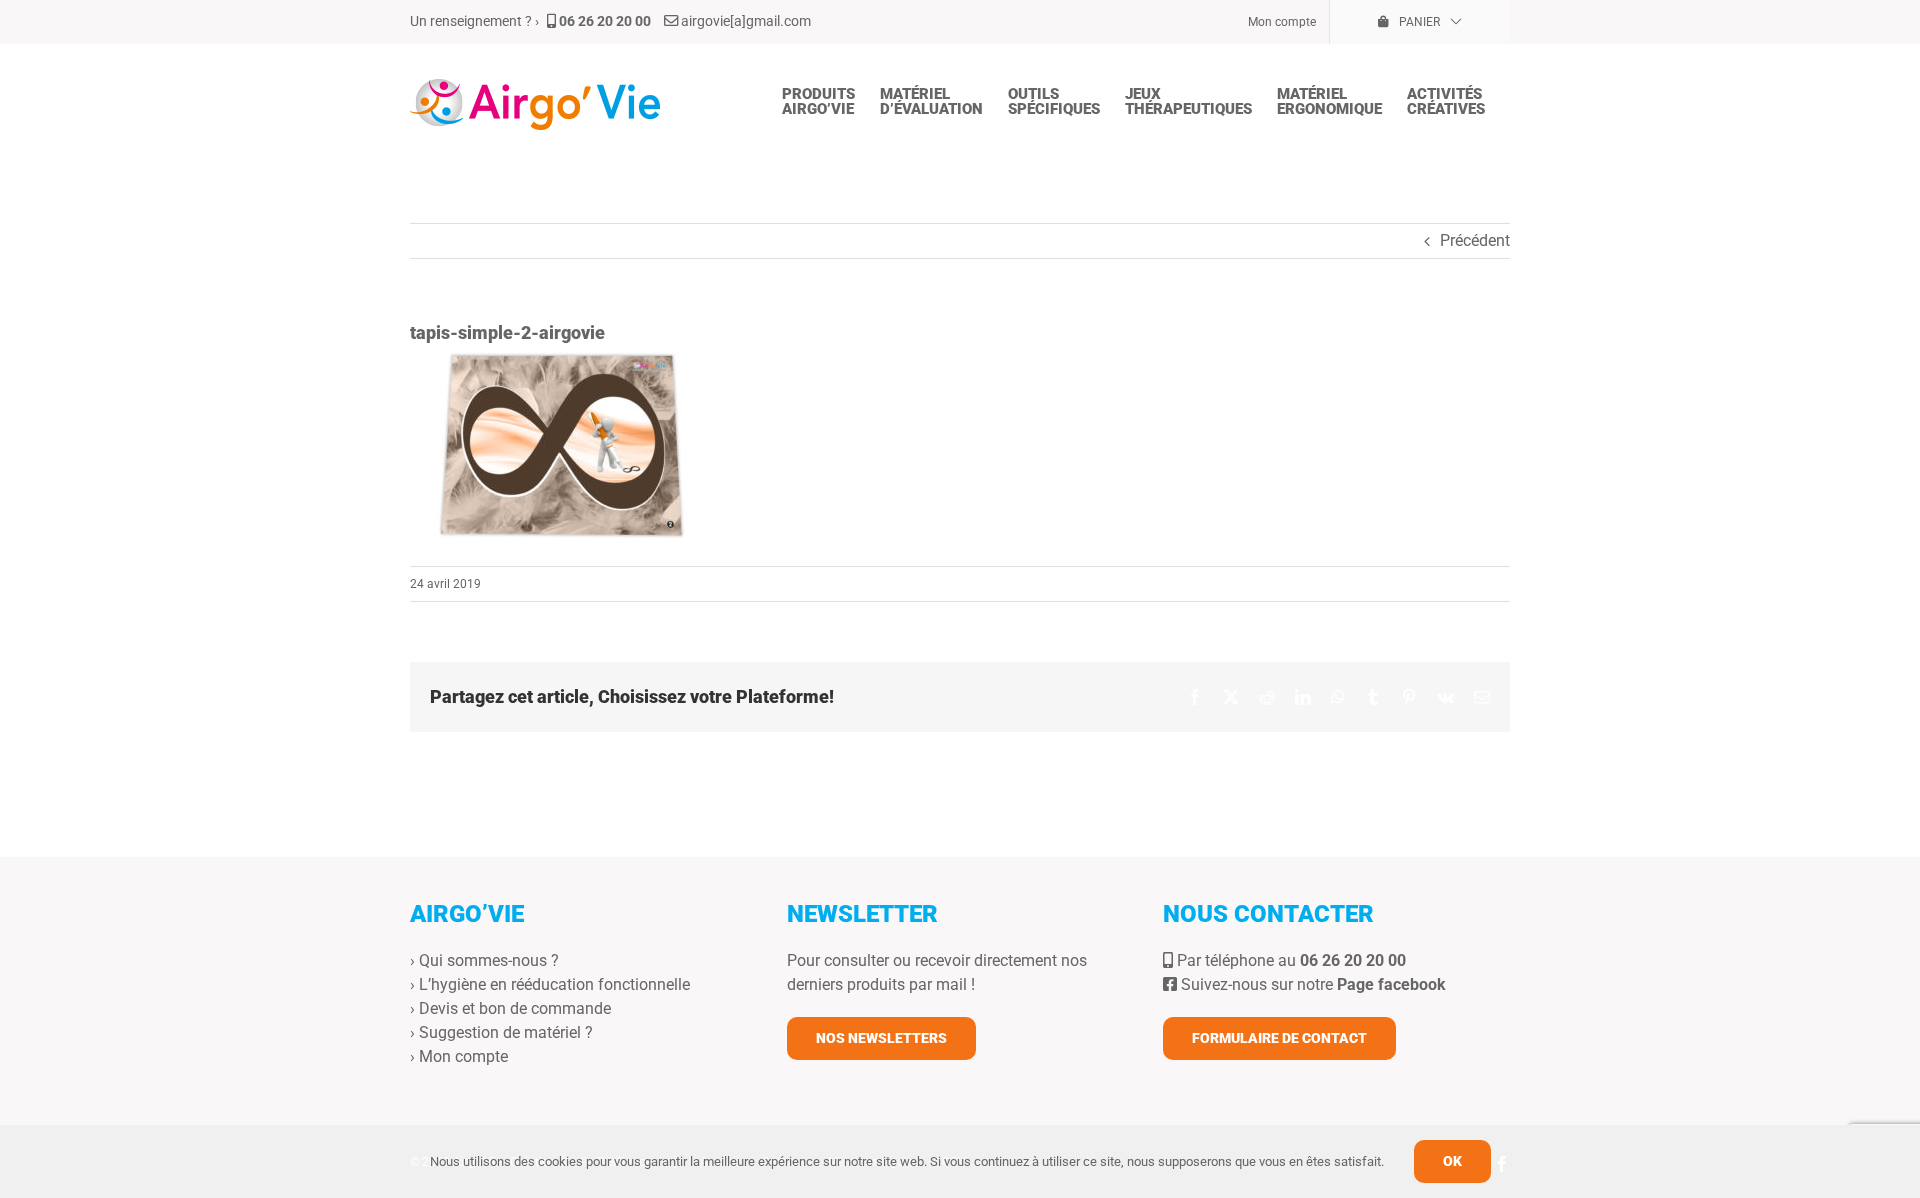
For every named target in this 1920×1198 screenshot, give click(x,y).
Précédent (1475, 240)
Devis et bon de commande (515, 1008)
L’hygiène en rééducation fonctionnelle (554, 984)
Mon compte (463, 1056)
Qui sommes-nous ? (489, 960)
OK (1452, 1161)
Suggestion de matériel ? (506, 1032)
